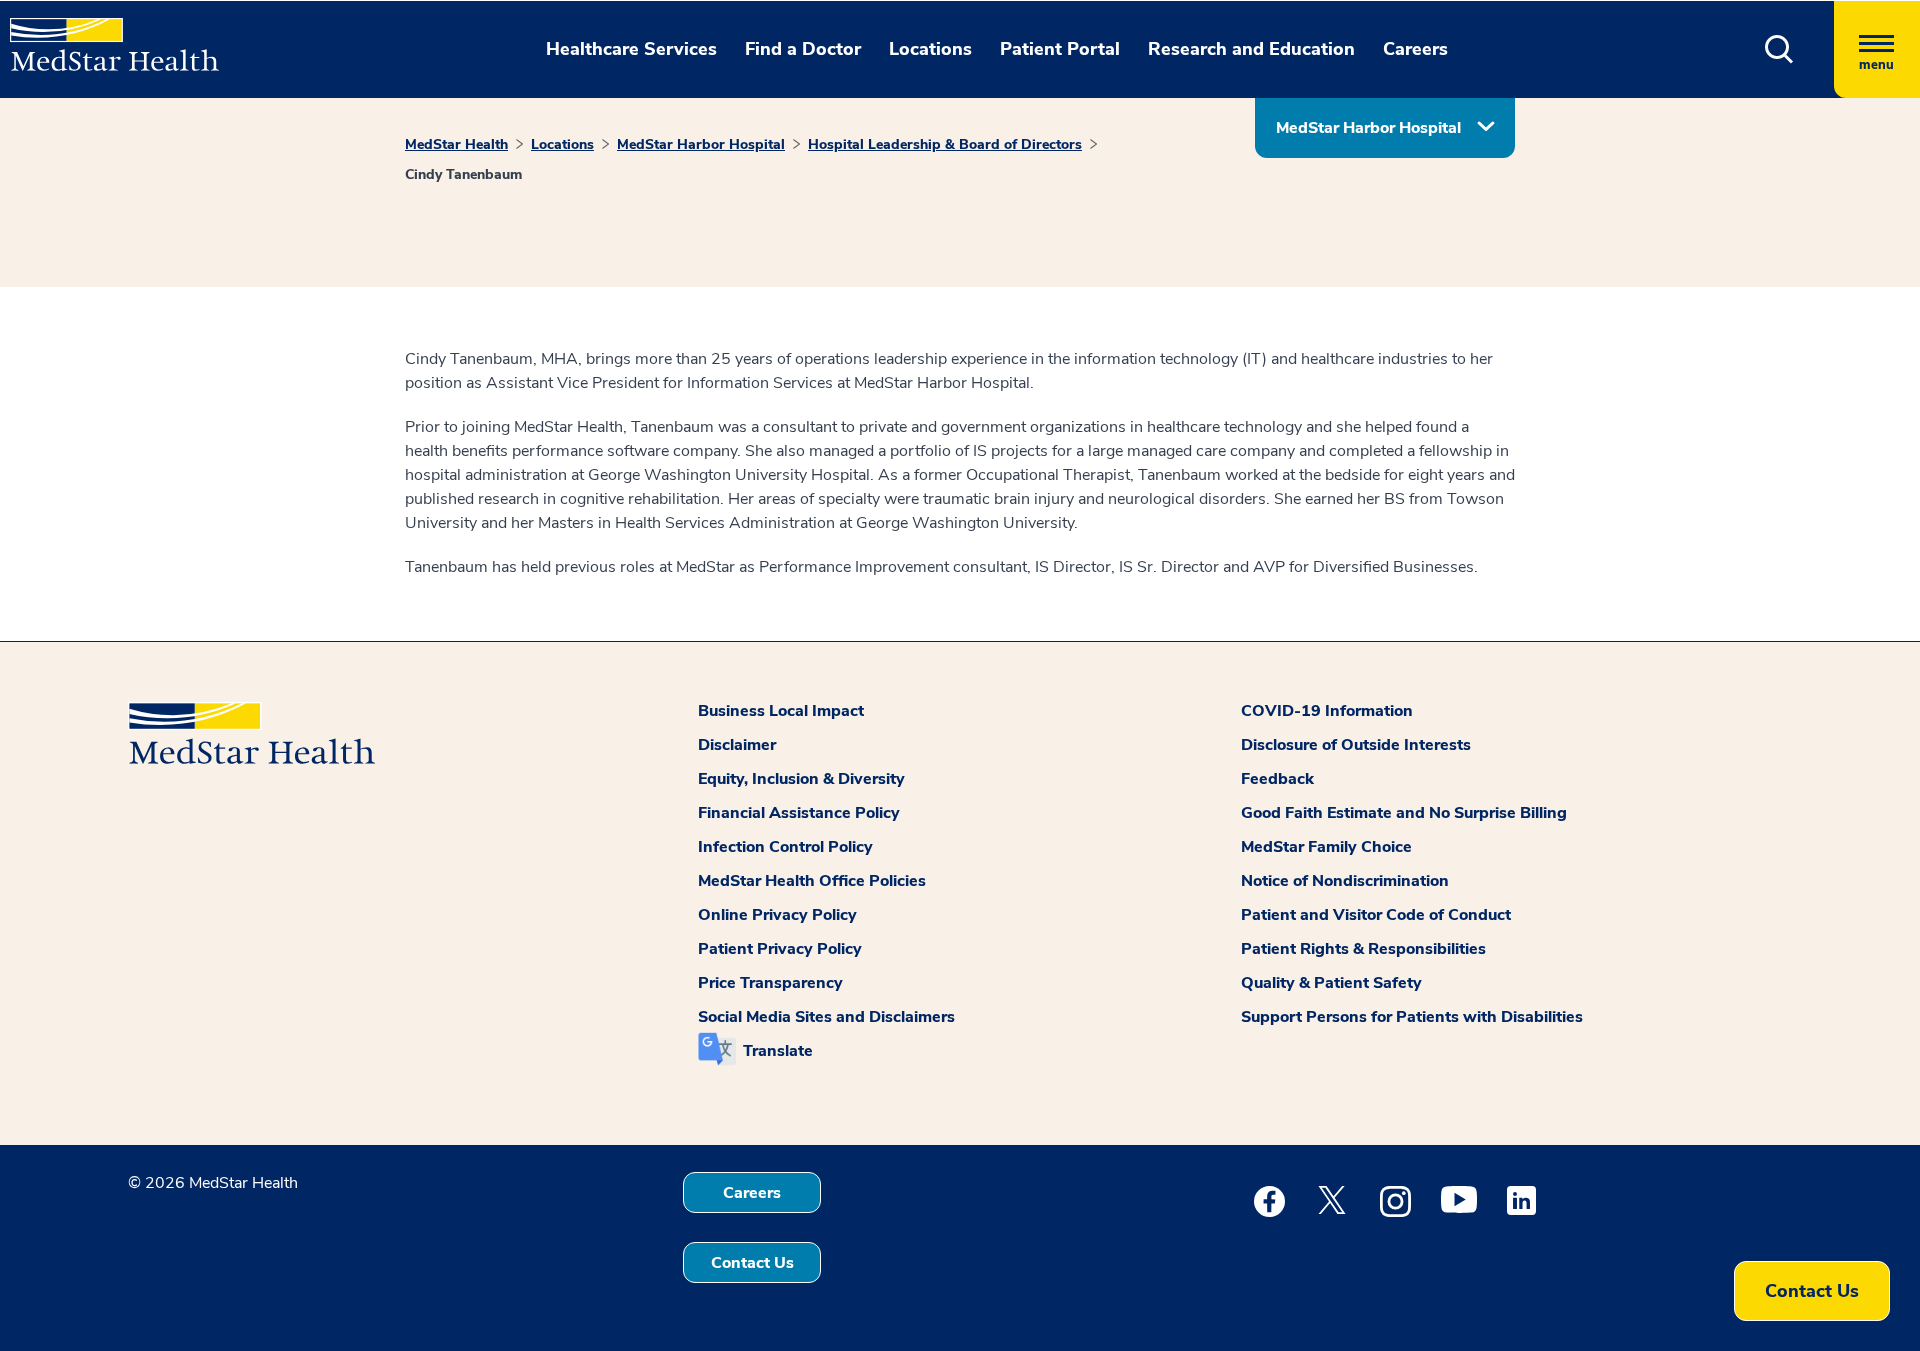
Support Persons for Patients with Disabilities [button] (1412, 1017)
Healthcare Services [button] (631, 49)
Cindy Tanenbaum (463, 174)
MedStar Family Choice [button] (1326, 847)
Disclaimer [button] (737, 745)
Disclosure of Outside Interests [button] (1356, 745)
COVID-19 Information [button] (1327, 711)
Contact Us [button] (752, 1263)
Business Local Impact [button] (781, 711)
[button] (1779, 49)
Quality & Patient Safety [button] (1331, 983)
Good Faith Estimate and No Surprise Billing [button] (1404, 813)
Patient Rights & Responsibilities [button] (1363, 949)
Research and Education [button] (1251, 49)
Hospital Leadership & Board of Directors (945, 144)
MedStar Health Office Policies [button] (812, 881)
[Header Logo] (104, 36)
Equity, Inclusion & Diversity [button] (801, 779)
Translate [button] (778, 1051)
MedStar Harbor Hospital (701, 144)
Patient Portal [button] (1060, 49)
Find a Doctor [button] (803, 49)
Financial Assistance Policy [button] (799, 813)
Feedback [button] (1277, 779)
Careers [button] (1415, 49)
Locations (562, 144)
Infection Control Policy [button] (785, 847)
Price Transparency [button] (770, 983)
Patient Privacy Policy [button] (780, 949)
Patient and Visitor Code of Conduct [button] (1376, 915)
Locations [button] (930, 49)
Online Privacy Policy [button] (777, 915)
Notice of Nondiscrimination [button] (1345, 881)
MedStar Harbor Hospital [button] (1368, 128)
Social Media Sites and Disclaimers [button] (826, 1017)
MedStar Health (456, 144)
